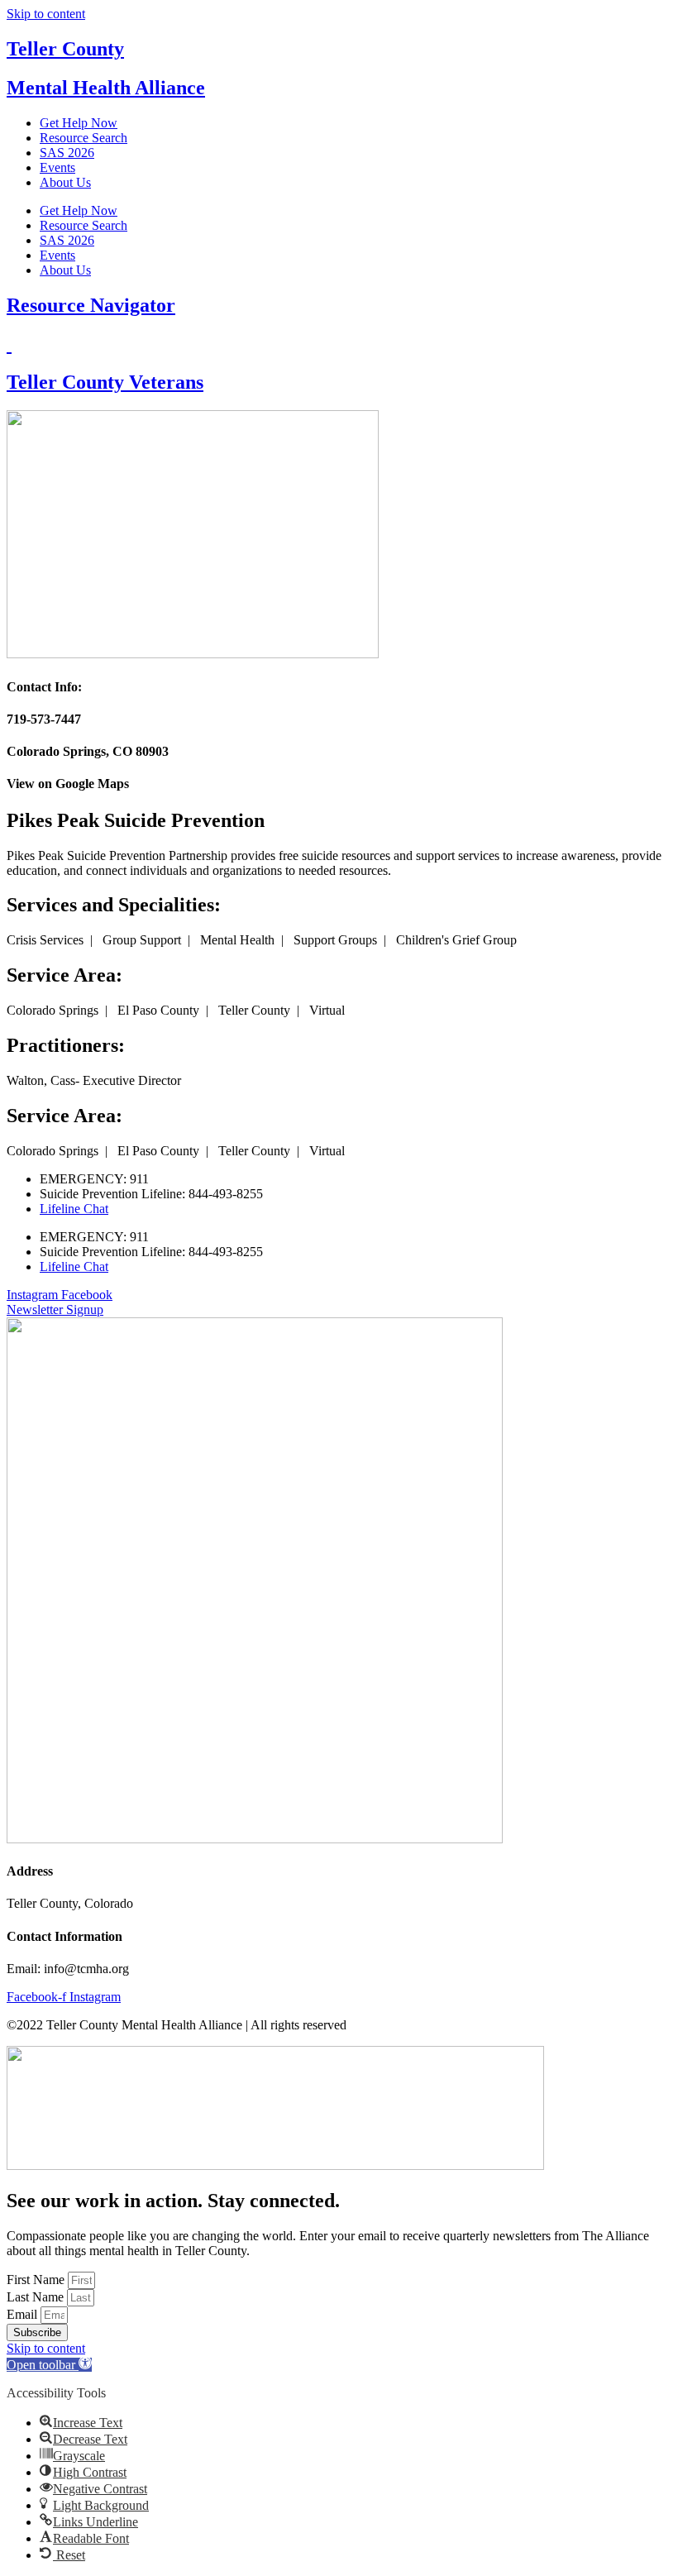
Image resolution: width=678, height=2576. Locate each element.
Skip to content (46, 14)
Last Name (37, 2297)
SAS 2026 (67, 153)
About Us (65, 182)
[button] (49, 2365)
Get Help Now (79, 123)
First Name (37, 2280)
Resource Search (84, 138)
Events (57, 167)
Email (24, 2314)
